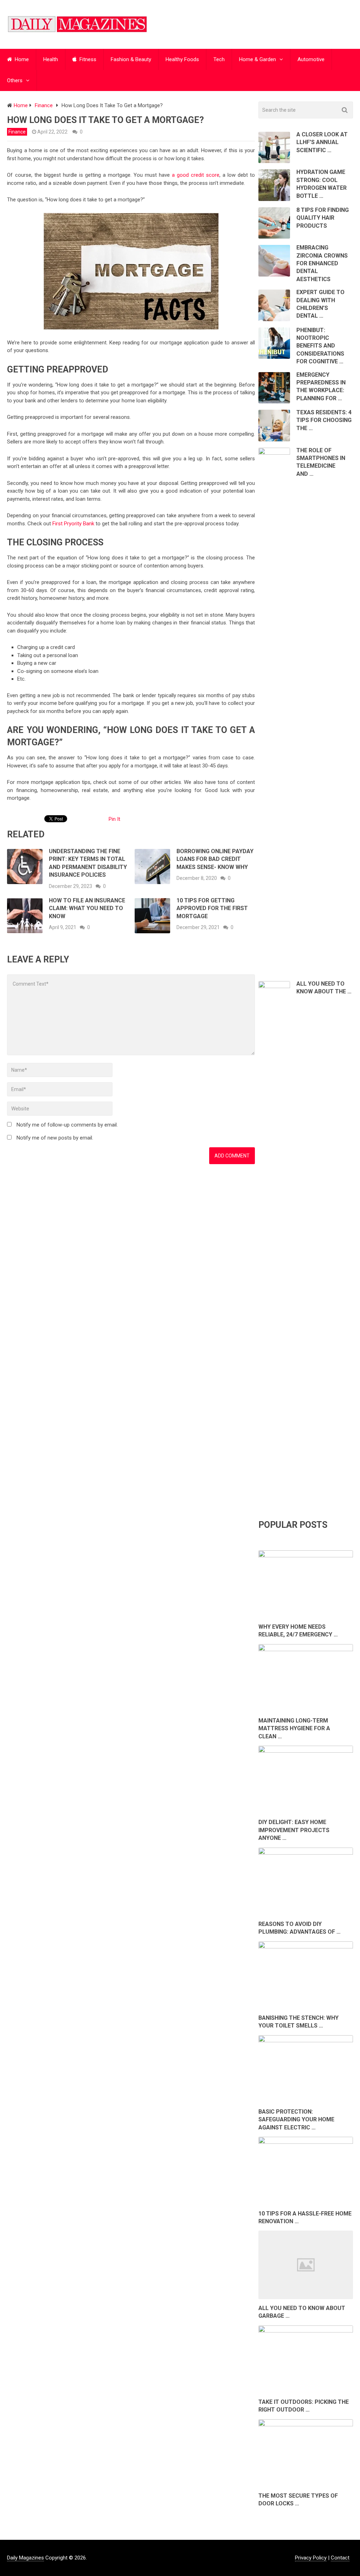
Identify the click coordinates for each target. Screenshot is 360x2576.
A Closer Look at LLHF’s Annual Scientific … (322, 142)
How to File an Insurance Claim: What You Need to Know (87, 908)
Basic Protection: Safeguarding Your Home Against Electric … (296, 2120)
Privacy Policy (311, 2558)
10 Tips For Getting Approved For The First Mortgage (212, 908)
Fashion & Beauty (131, 59)
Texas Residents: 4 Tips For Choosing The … (324, 420)
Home (21, 59)
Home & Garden (258, 59)
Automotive (311, 59)
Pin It (114, 819)
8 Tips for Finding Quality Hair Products (323, 218)
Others (15, 80)
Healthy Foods (182, 59)
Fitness (87, 59)
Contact (340, 2558)
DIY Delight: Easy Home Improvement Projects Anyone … (294, 1830)
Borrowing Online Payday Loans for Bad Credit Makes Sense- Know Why (215, 859)
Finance (17, 132)
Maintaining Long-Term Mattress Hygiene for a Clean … (294, 1728)
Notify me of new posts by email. (55, 1138)
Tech (219, 59)
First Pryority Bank (73, 524)
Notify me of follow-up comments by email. (67, 1125)
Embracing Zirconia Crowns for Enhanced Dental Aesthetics (322, 263)
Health (51, 59)
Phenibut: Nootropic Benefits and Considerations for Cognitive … (320, 346)
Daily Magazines (25, 2558)
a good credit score (196, 175)
